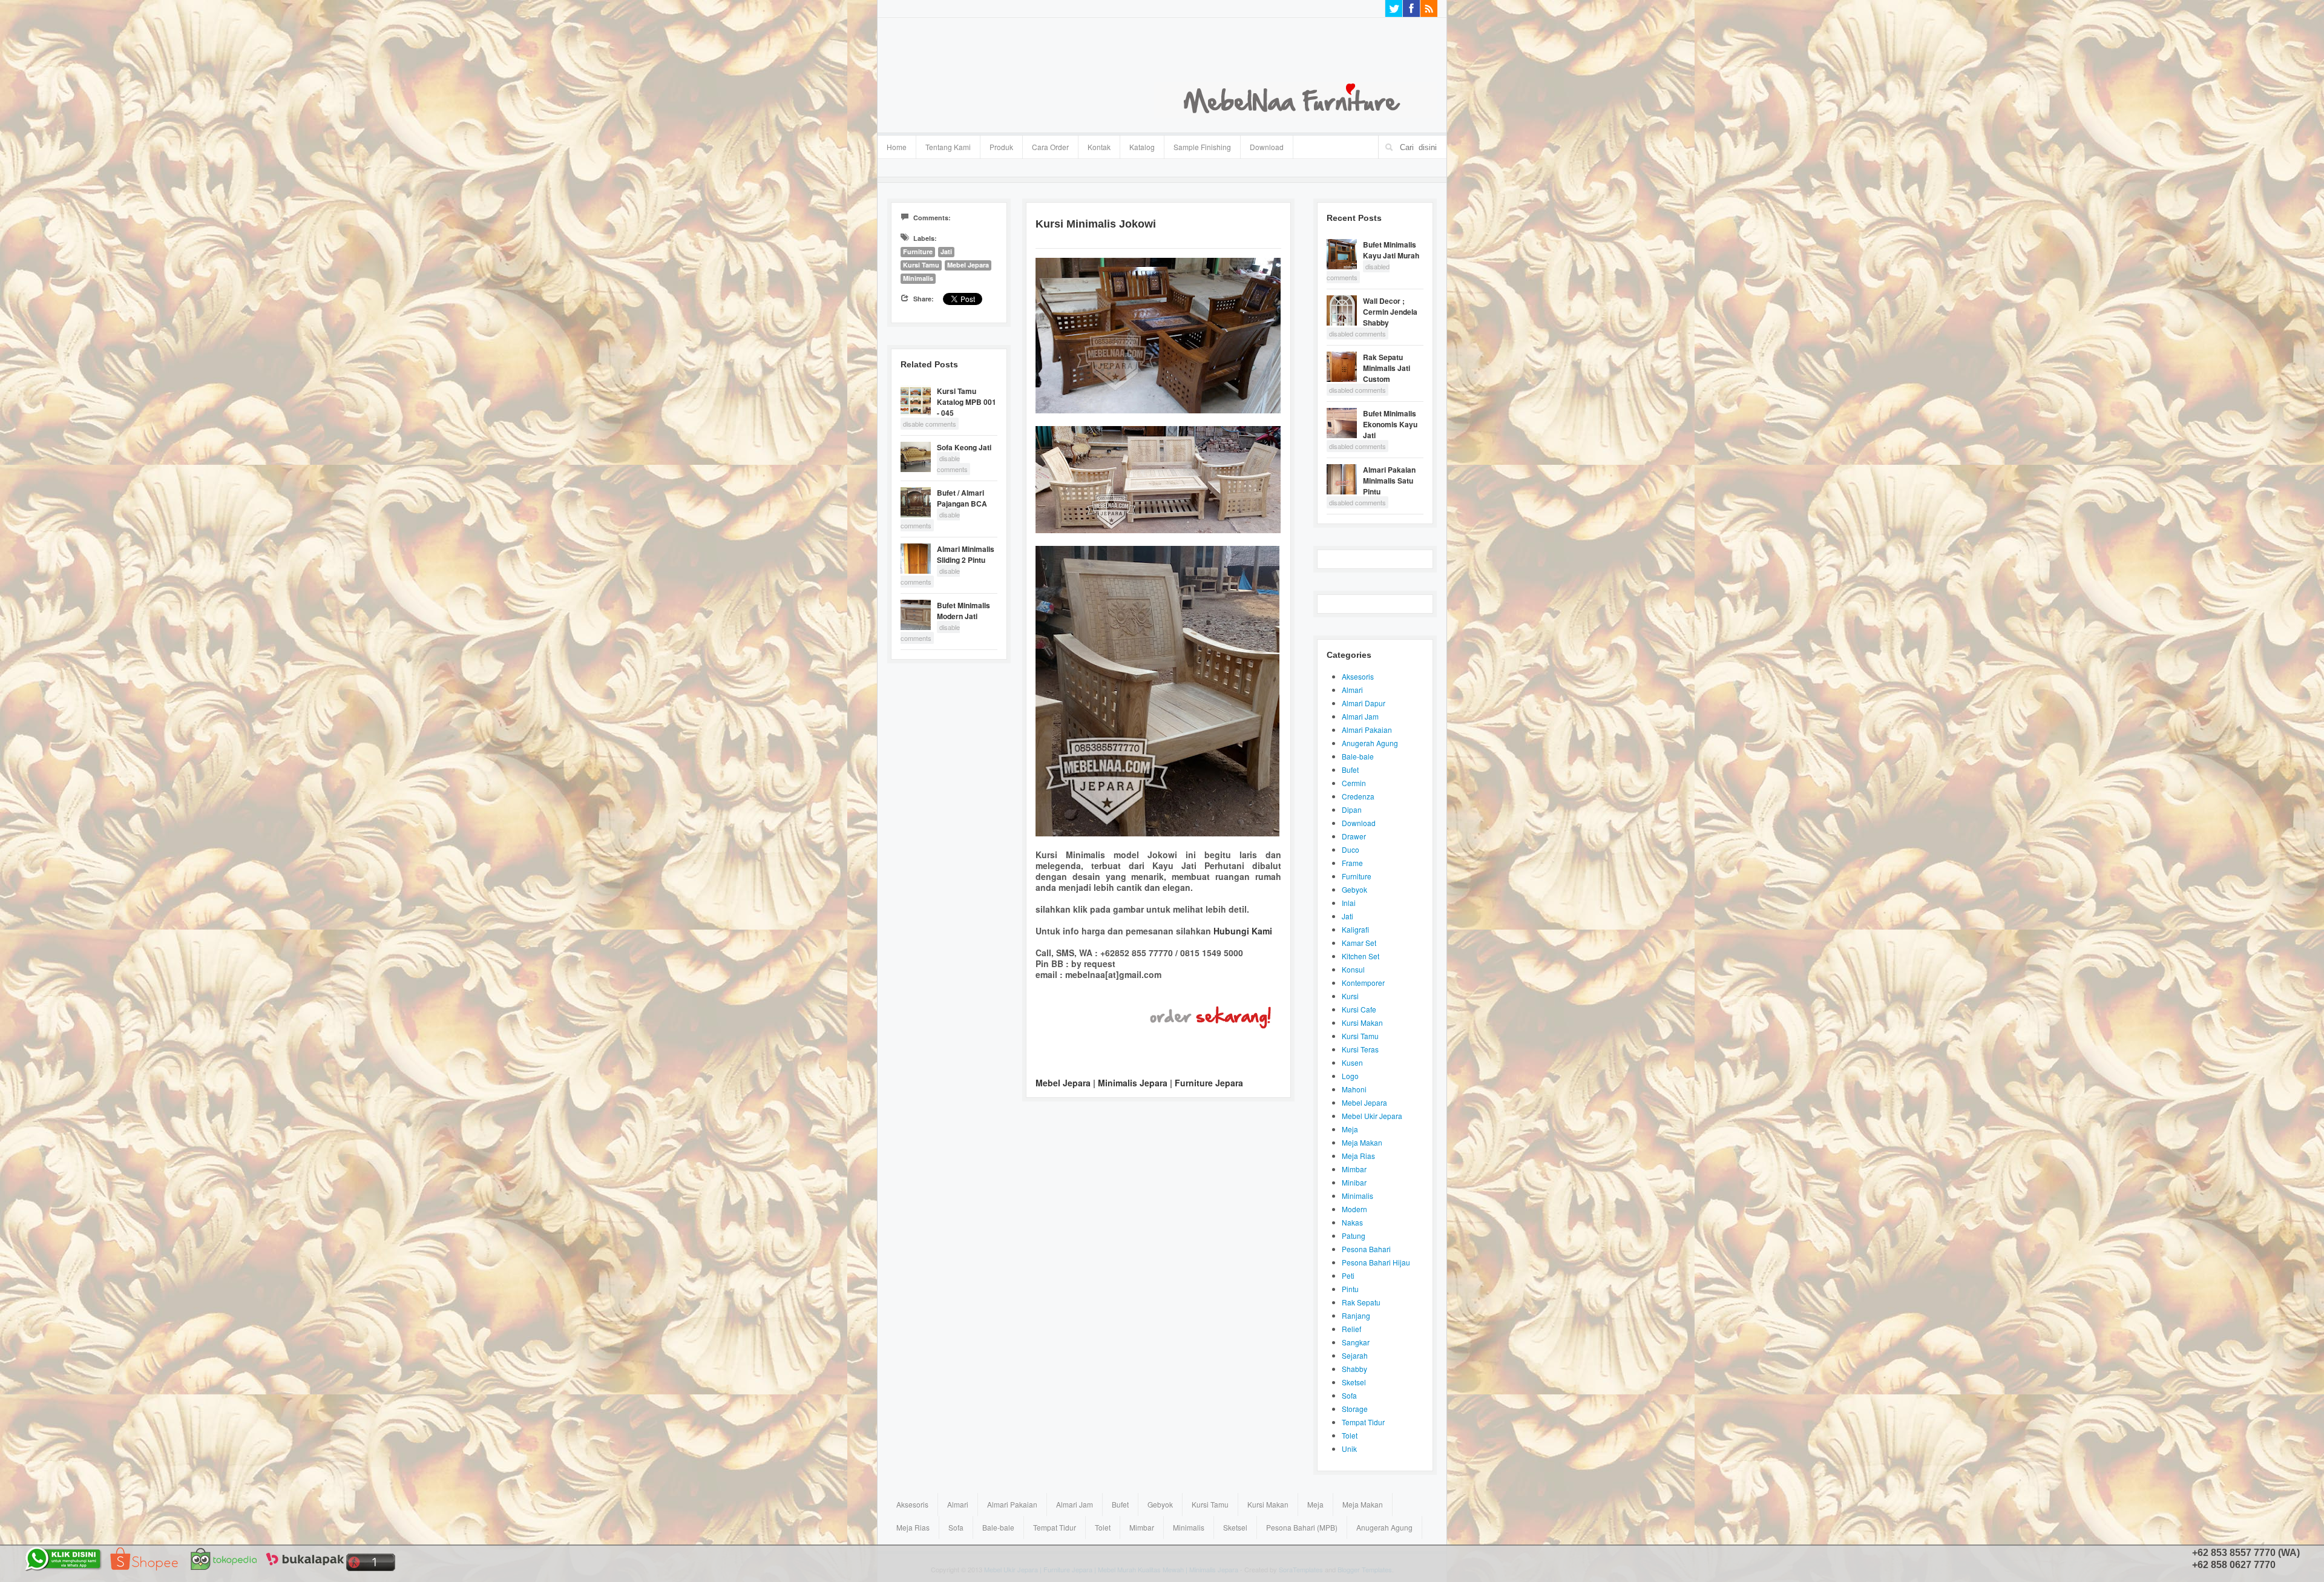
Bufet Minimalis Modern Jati (963, 611)
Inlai (1349, 903)
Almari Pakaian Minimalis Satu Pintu (1389, 481)
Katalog (1137, 145)
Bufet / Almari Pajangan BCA (962, 498)
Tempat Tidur (1363, 1422)
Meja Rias (1358, 1156)
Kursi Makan (1362, 1022)
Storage (1355, 1409)
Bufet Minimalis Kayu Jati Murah (1391, 250)
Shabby (1354, 1369)
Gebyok (1354, 889)
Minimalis (918, 278)
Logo (1350, 1076)
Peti (1348, 1275)
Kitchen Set (1361, 956)
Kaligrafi (1355, 929)
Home (897, 147)
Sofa (1349, 1395)
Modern (1354, 1209)
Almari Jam (1360, 716)
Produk (997, 145)
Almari (1352, 690)
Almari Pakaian (1367, 730)
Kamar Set (1359, 943)
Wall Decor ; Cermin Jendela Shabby (1390, 312)
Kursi (1350, 996)
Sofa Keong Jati (964, 447)
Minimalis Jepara (1133, 1083)
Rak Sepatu (1361, 1302)
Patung (1354, 1236)
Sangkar (1356, 1342)
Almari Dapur (1364, 703)
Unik (1349, 1449)
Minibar (1354, 1182)
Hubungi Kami (1243, 931)
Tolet (1350, 1435)
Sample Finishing (1202, 147)
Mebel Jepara (968, 265)
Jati (946, 251)
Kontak (1099, 147)
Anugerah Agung (1370, 743)
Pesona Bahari (1366, 1249)
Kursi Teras (1360, 1049)
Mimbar (1354, 1169)
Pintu (1350, 1289)
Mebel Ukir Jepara (1372, 1116)
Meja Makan (1362, 1142)
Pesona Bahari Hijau (1376, 1262)
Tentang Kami (948, 147)
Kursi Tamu (921, 265)
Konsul (1353, 969)
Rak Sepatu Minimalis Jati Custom (1387, 368)
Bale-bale (1358, 756)
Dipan (1352, 809)
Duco (1351, 849)
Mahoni (1354, 1089)
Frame (1352, 863)
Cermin (1354, 783)
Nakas (1352, 1222)
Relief (1351, 1329)
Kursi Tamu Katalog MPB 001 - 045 (967, 402)
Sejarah (1355, 1355)
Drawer (1354, 836)
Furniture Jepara (1209, 1083)
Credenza (1358, 796)
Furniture (918, 251)
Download (1267, 147)
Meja (1350, 1129)
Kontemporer (1363, 983)
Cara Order (1050, 147)
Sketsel (1354, 1382)
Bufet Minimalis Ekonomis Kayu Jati (1390, 424)
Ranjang (1356, 1315)
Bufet (1350, 770)
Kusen (1352, 1062)
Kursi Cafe (1359, 1009)
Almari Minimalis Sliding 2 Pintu (966, 554)
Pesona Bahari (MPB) (1302, 1527)
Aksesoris (1358, 676)
